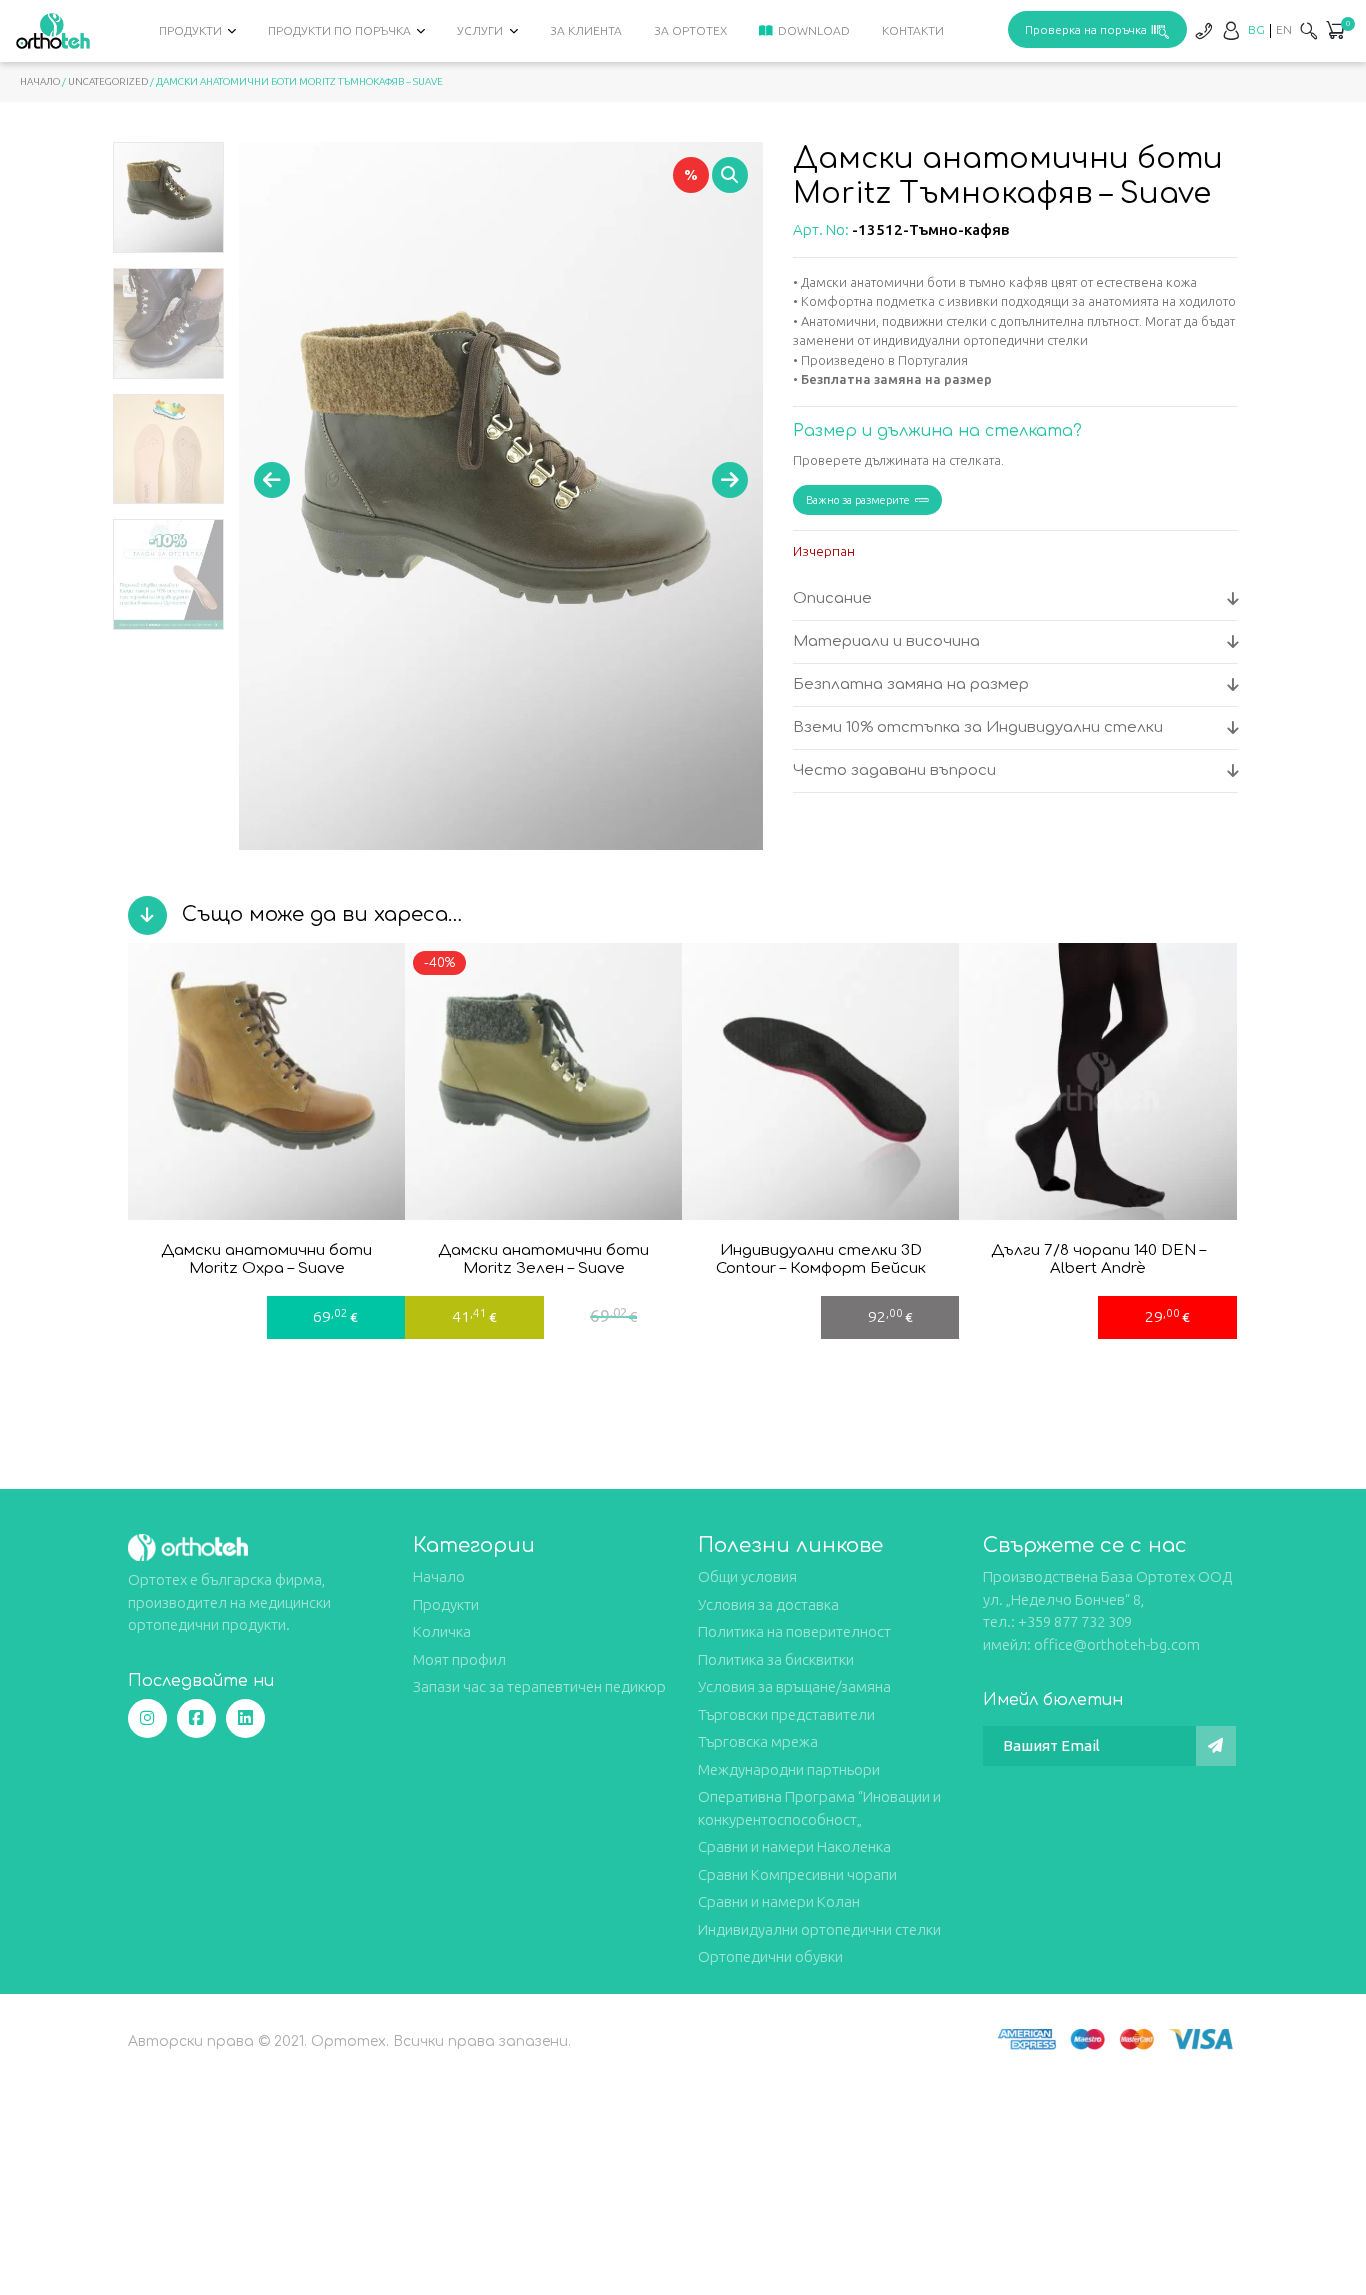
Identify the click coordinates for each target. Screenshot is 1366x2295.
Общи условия (747, 1576)
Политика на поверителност (794, 1631)
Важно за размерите (858, 500)
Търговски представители (786, 1714)
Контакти (913, 30)
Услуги (480, 30)
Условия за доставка (768, 1604)
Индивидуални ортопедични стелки (819, 1929)
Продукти (190, 30)
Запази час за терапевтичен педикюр (539, 1686)
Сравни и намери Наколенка (794, 1846)
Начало (40, 81)
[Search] (1309, 30)
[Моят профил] (1231, 30)
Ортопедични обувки (770, 1956)
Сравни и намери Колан (779, 1901)
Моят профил (459, 1659)
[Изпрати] (1216, 1746)
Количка (442, 1631)
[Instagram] (147, 1718)
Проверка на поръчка (1086, 29)
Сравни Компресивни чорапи (797, 1874)
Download (814, 30)
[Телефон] (1203, 30)
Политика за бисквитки (776, 1659)
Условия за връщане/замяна (794, 1686)
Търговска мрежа (758, 1741)
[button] (1335, 32)
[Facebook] (196, 1718)
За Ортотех (690, 30)
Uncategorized (108, 81)
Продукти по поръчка (339, 30)
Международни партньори (789, 1769)
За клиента (586, 30)
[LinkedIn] (245, 1718)
